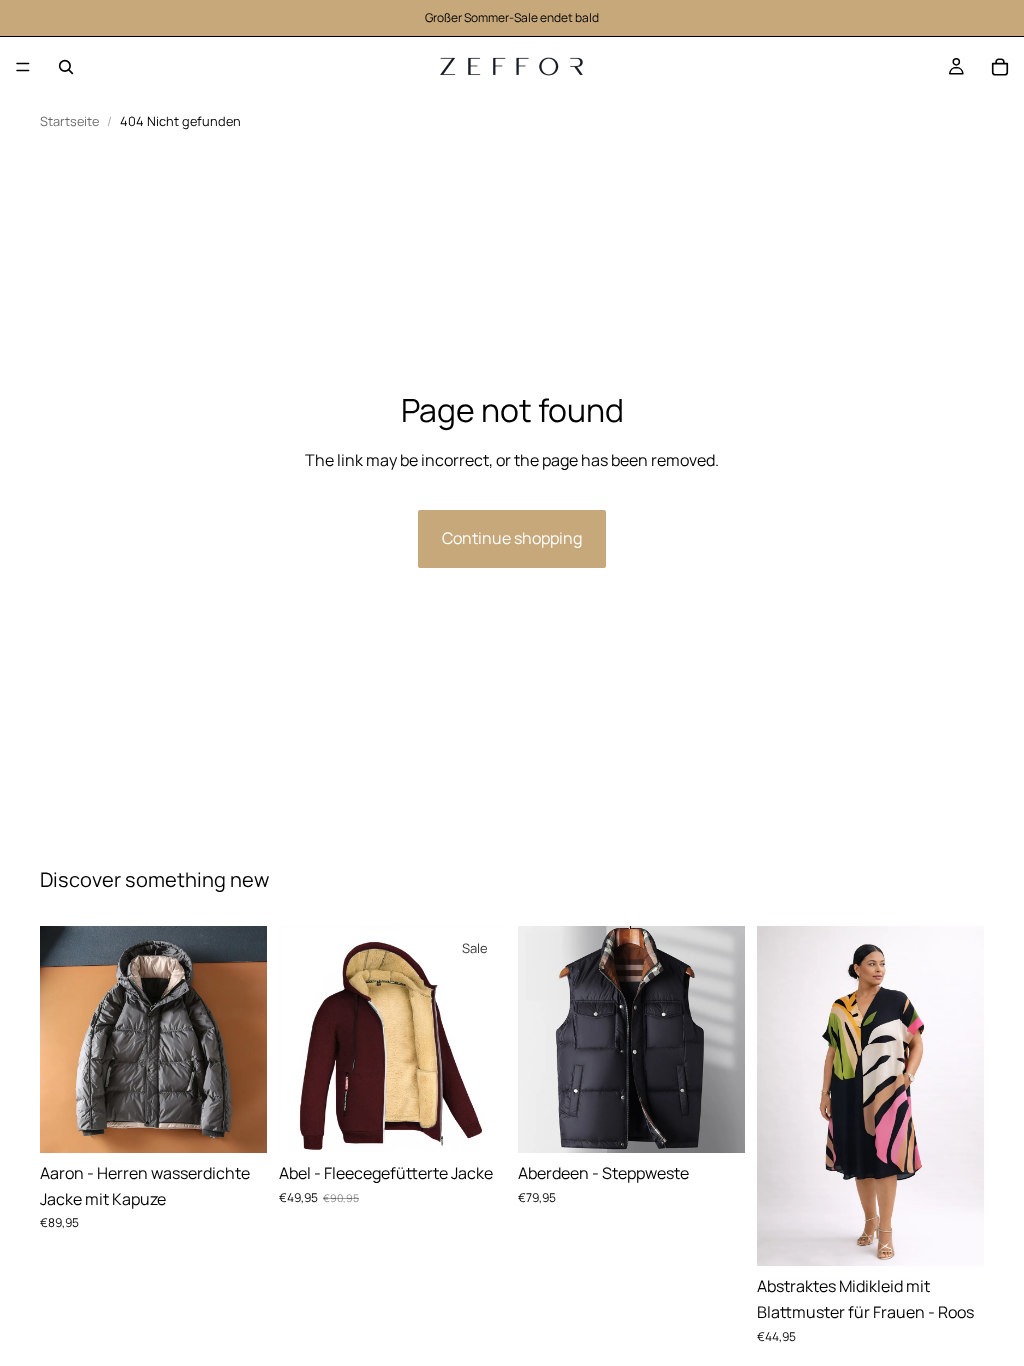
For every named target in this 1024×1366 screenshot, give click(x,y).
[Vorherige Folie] (62, 1039)
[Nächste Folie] (245, 1039)
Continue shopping (512, 538)
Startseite (69, 121)
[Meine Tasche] (1000, 67)
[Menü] (23, 67)
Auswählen (253, 1121)
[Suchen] (66, 67)
